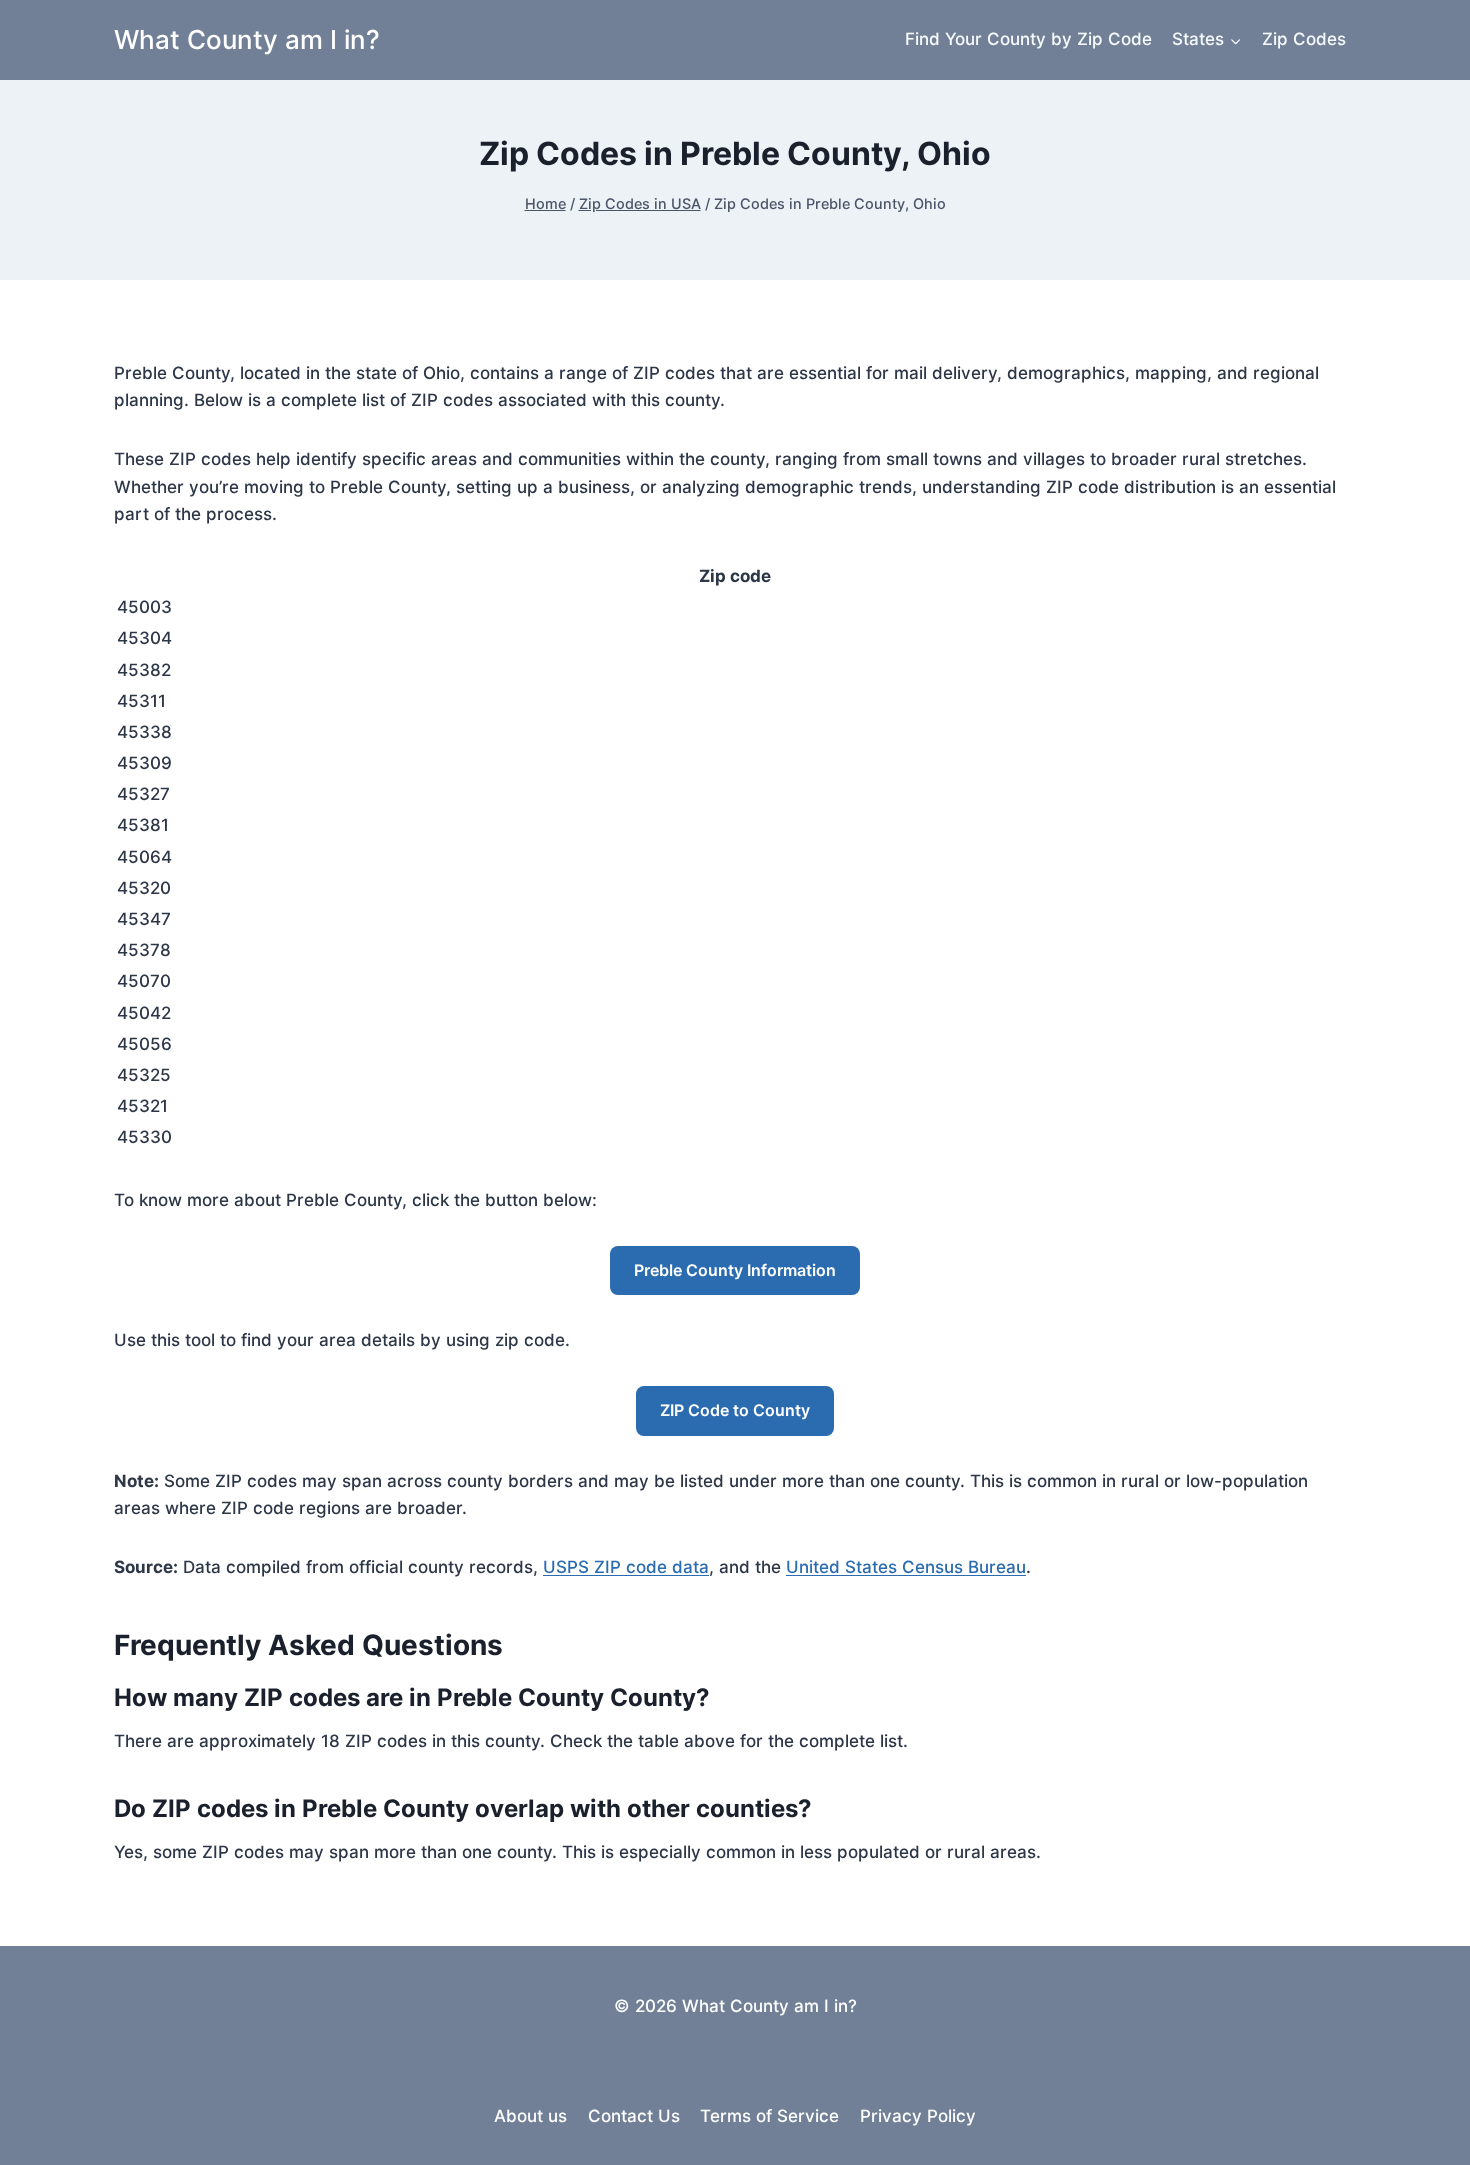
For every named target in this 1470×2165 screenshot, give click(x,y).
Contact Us (634, 2116)
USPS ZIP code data (626, 1567)
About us (530, 2116)
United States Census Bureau (906, 1567)
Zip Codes (1304, 39)
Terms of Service (769, 2116)
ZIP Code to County (735, 1410)
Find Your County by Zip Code (1028, 39)
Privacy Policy (918, 2116)
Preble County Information (735, 1270)
